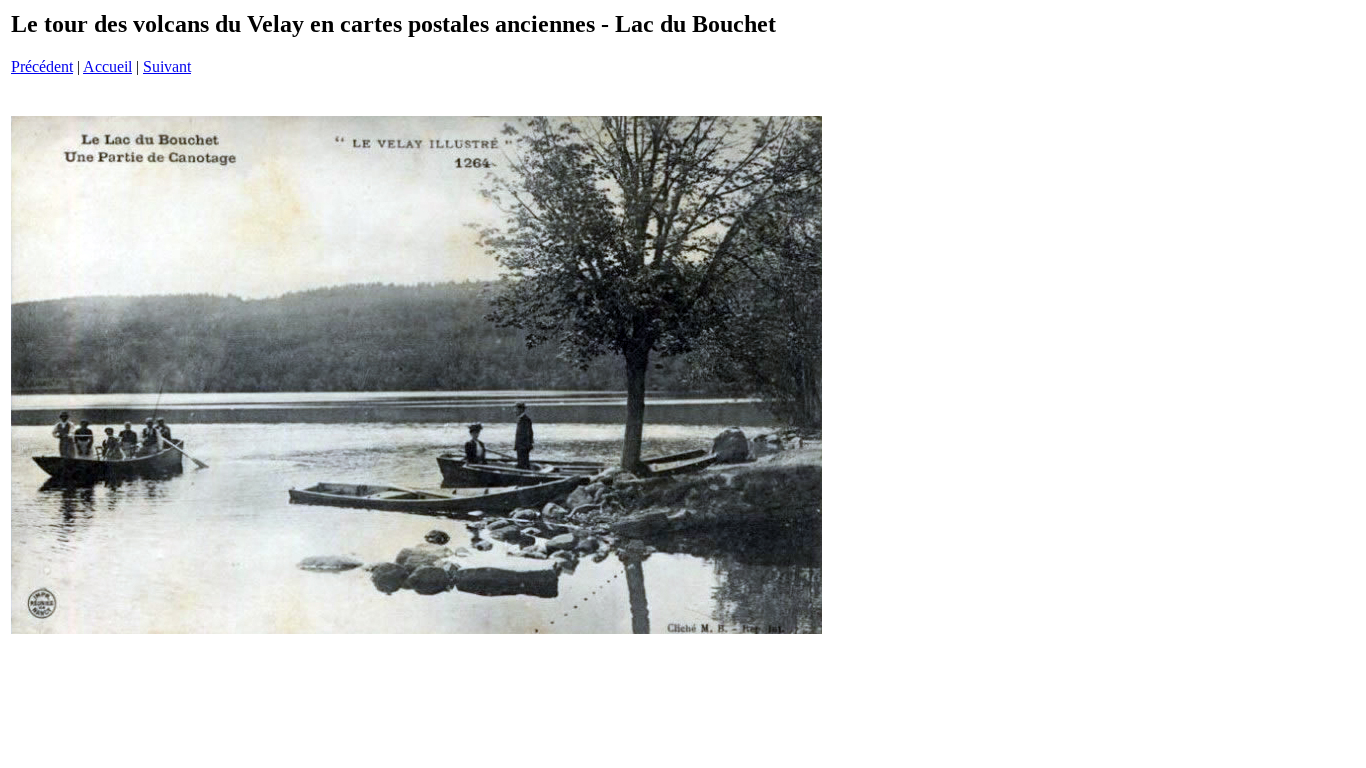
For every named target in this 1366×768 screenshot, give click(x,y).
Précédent (42, 66)
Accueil (107, 66)
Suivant (167, 66)
